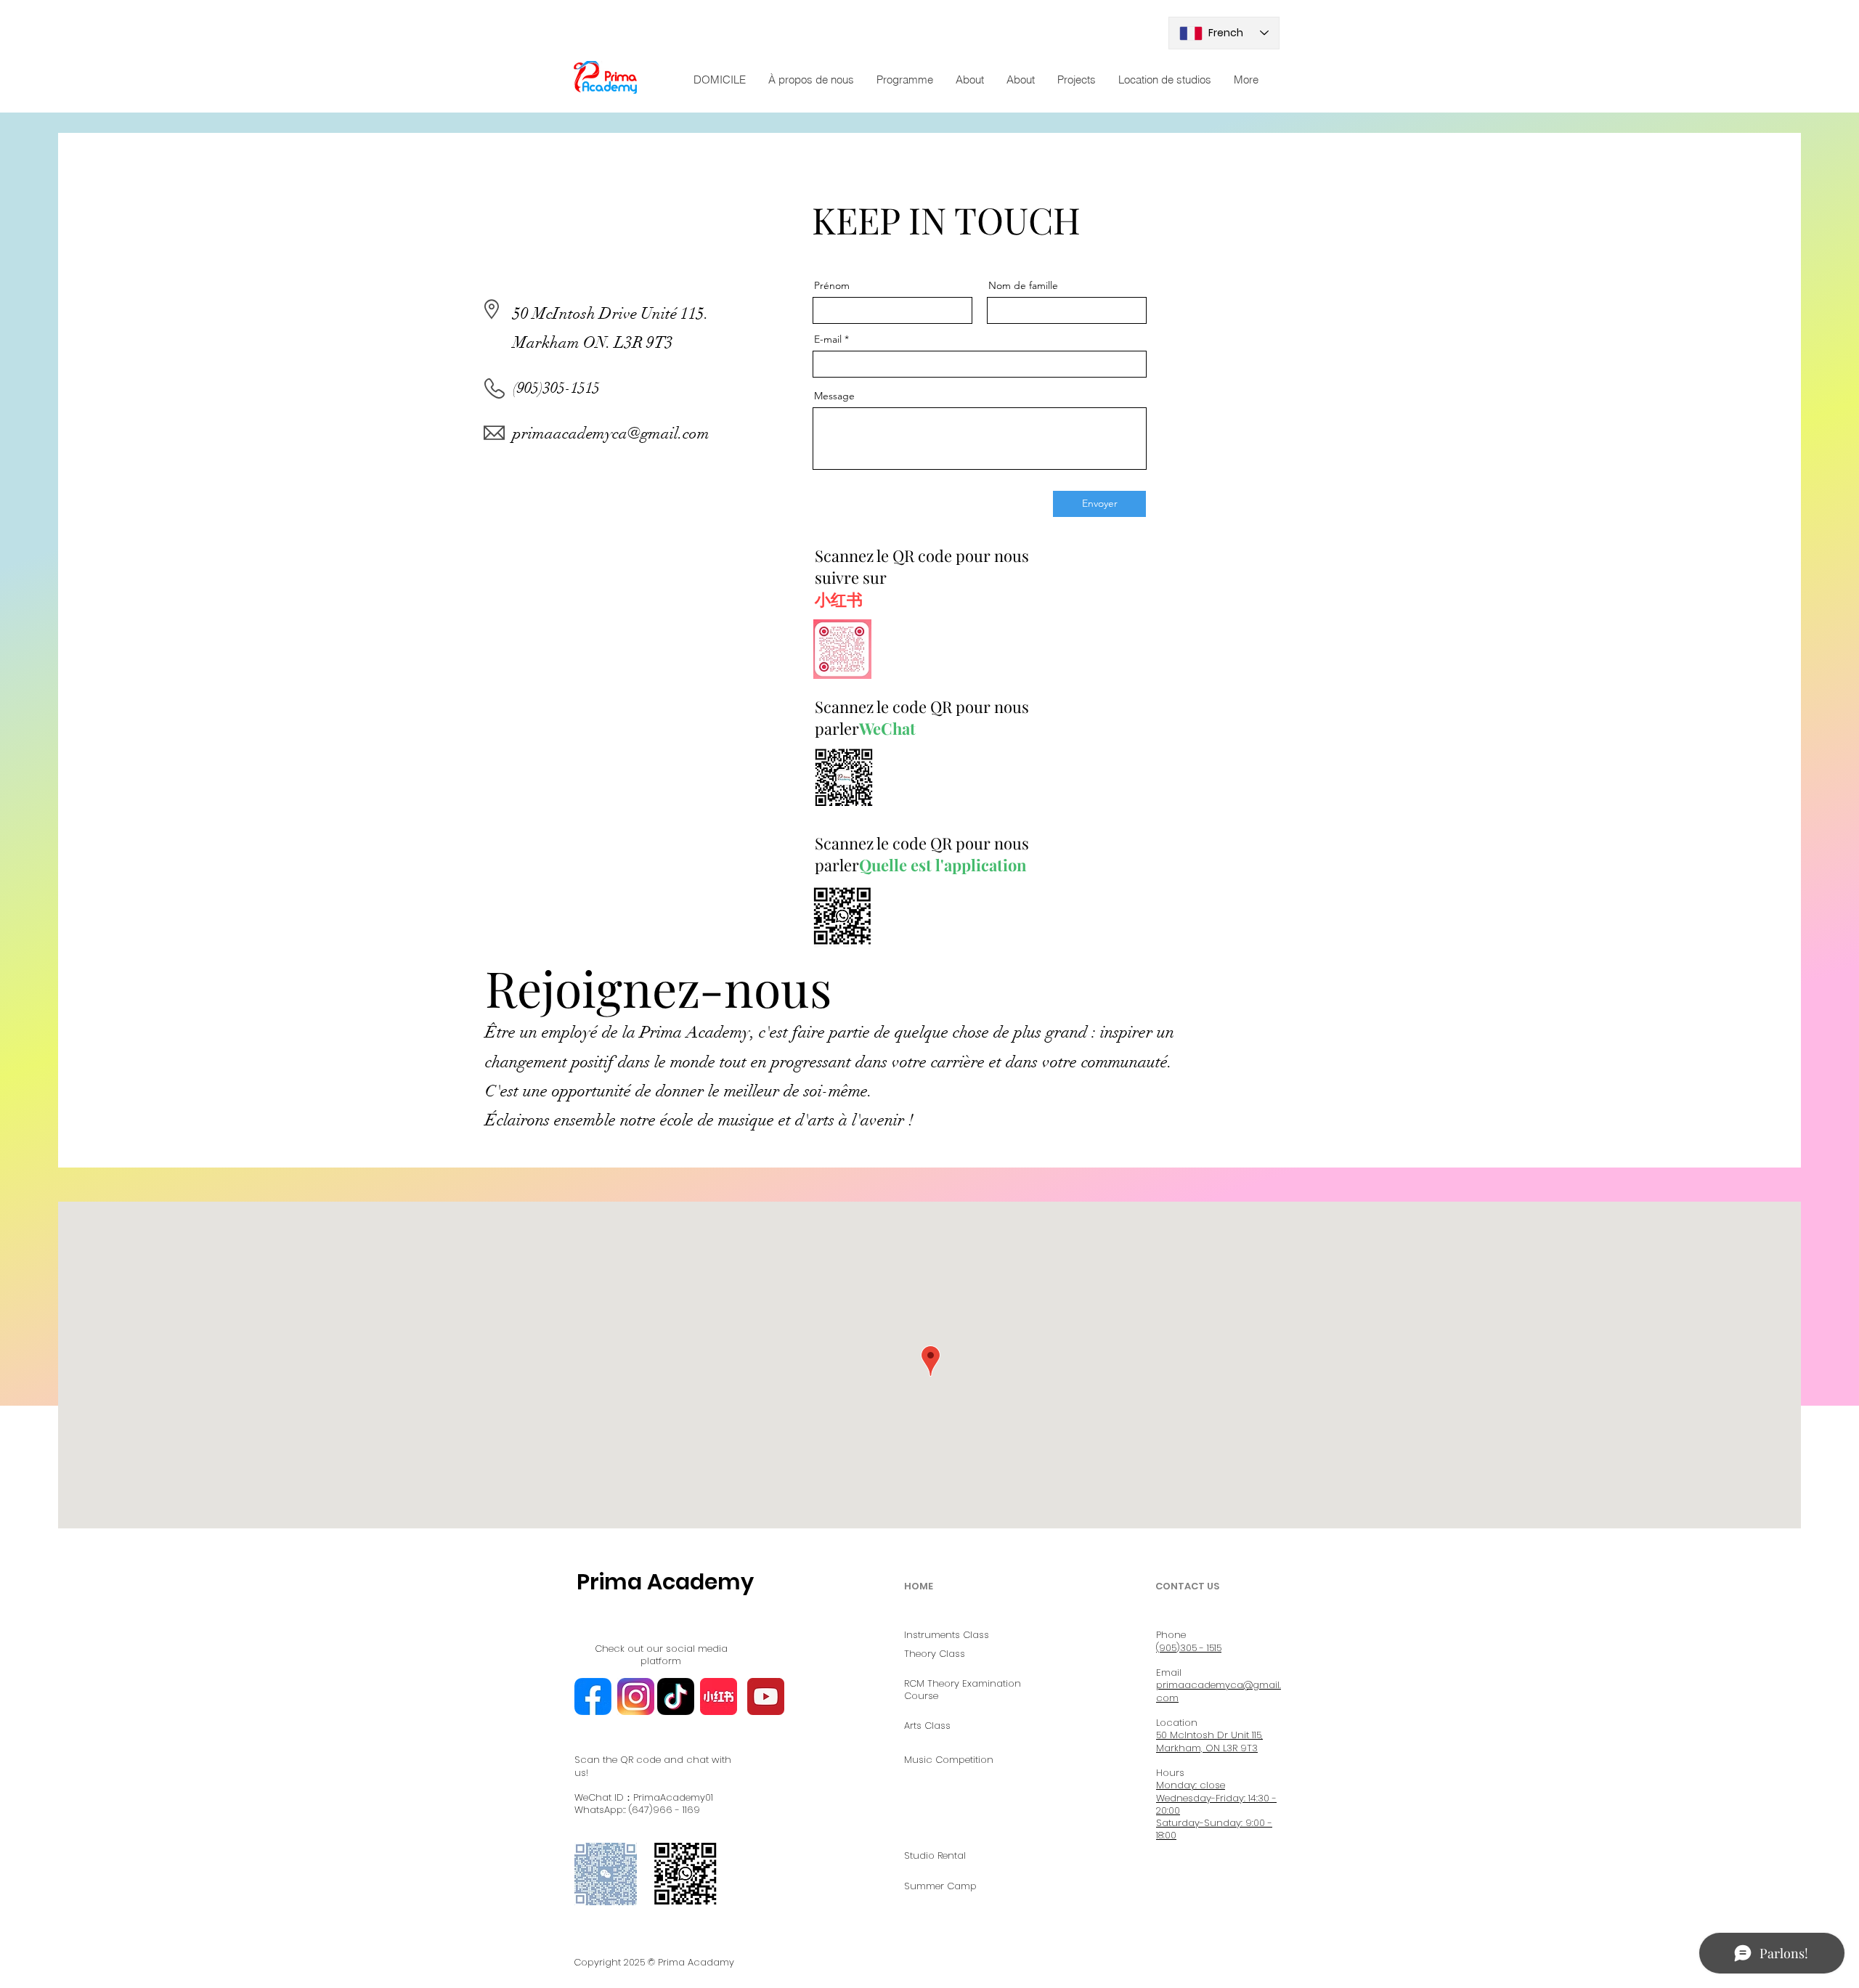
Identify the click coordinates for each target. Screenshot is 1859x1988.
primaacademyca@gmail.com (611, 433)
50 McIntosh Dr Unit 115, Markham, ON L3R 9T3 (1209, 1741)
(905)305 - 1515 (1189, 1648)
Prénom (832, 285)
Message (834, 396)
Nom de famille (1023, 285)
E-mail (828, 339)
